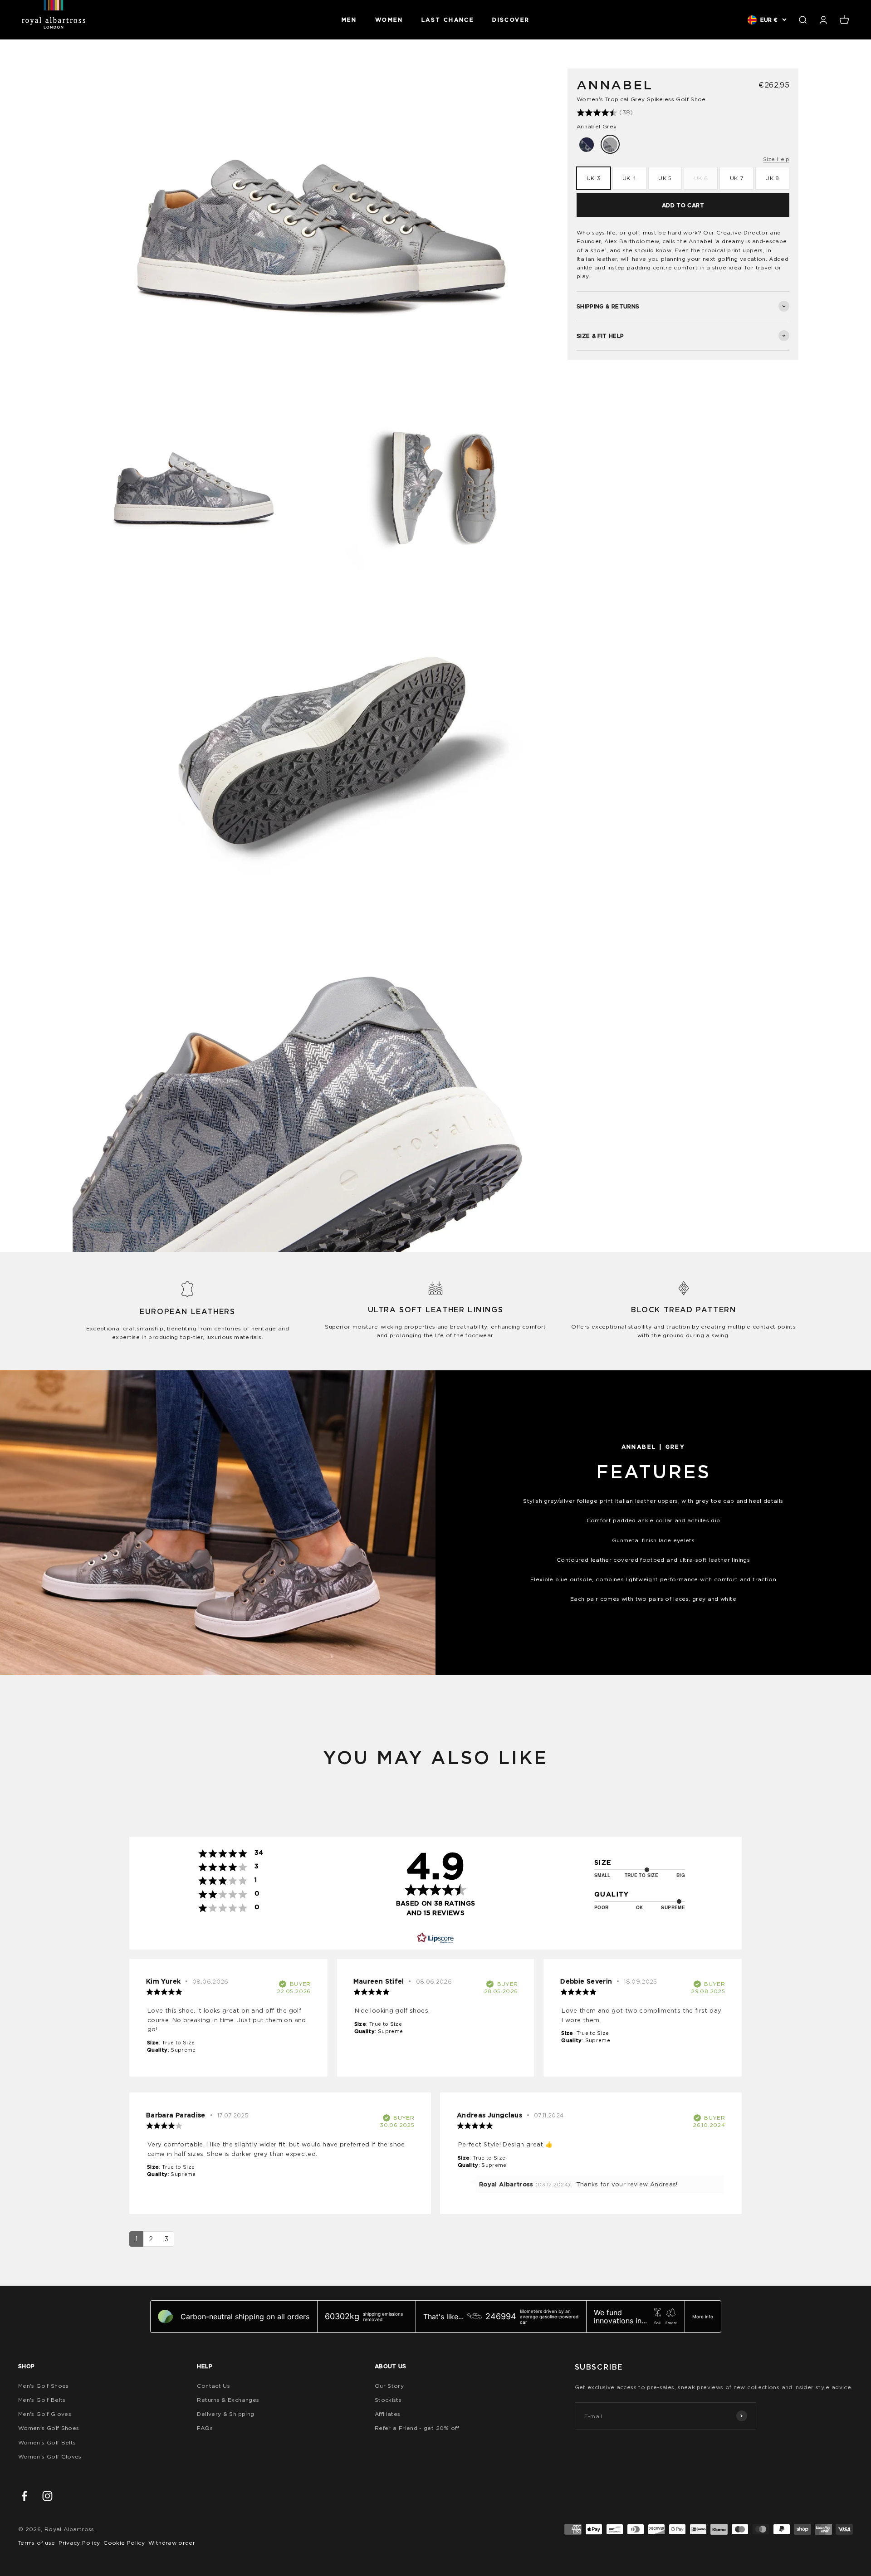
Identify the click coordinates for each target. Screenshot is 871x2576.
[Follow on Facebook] (24, 2496)
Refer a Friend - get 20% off (417, 2428)
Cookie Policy (124, 2543)
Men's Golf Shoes (44, 2386)
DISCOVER (511, 20)
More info (703, 2317)
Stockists (388, 2400)
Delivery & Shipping (225, 2414)
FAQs (205, 2428)
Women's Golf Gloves (50, 2456)
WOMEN (389, 20)
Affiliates (388, 2414)
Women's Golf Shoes (49, 2428)
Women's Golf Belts (47, 2442)
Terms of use (37, 2543)
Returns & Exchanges (228, 2400)
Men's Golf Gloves (45, 2414)
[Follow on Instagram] (47, 2496)
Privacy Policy (79, 2543)
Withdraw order (172, 2543)
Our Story (389, 2386)
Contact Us (213, 2386)
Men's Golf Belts (42, 2400)
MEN (349, 20)
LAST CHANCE (448, 20)
